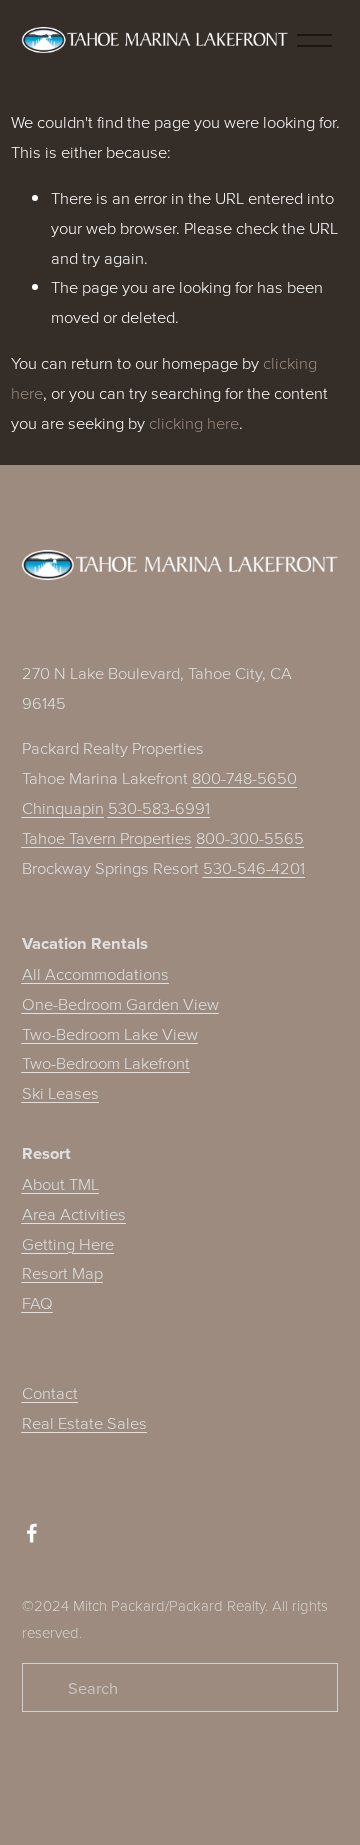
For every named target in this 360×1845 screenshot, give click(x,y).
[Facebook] (32, 1533)
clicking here (194, 422)
